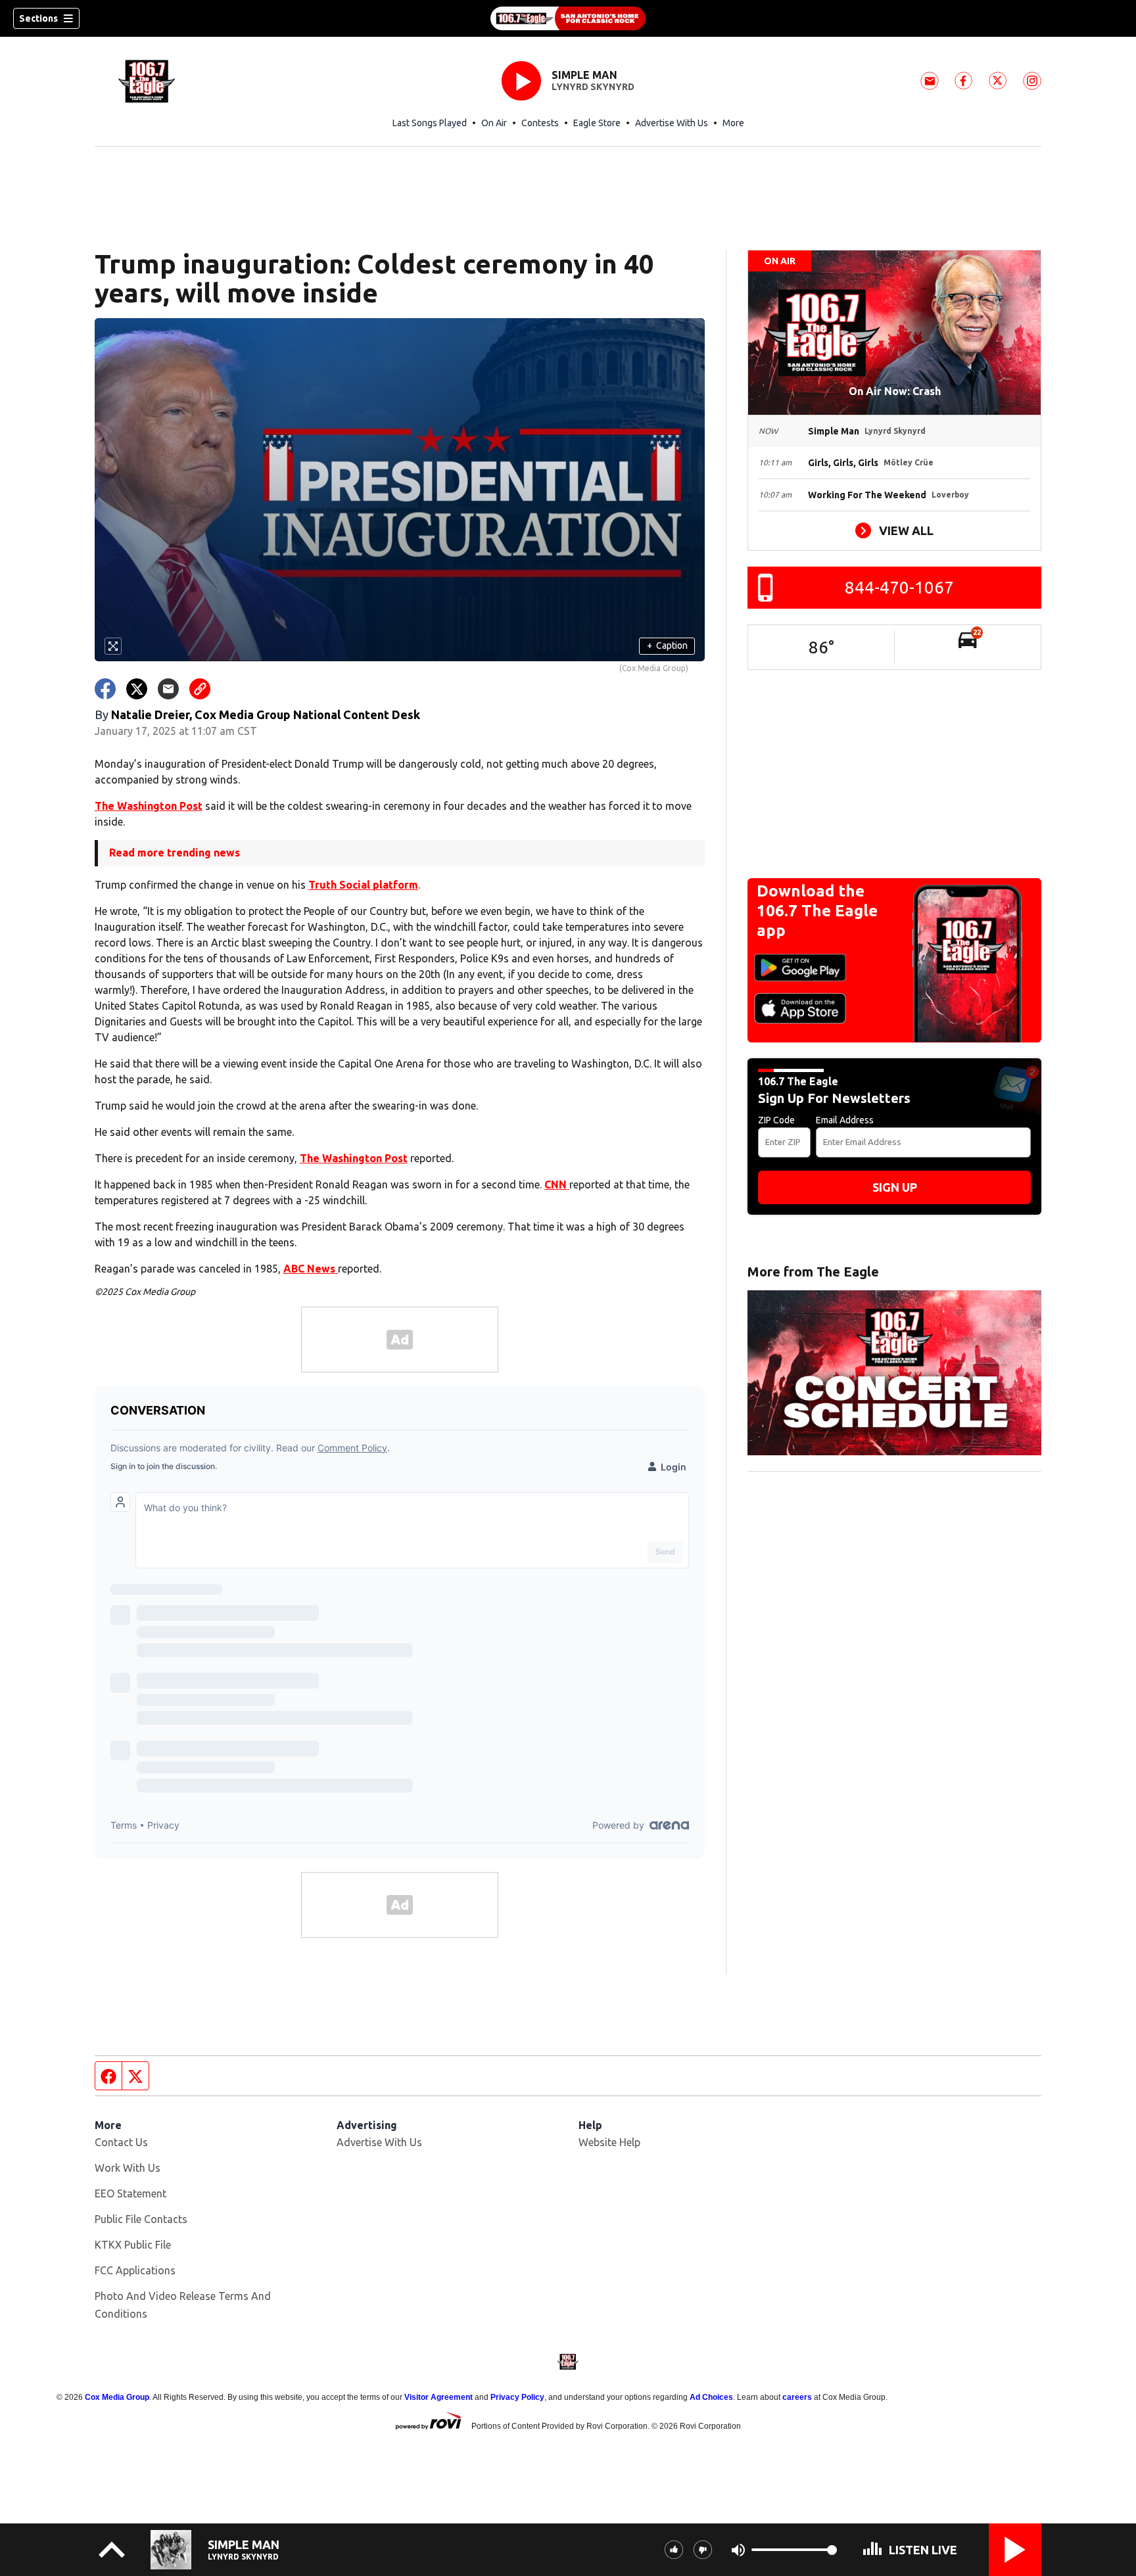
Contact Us (121, 2142)
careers (797, 2397)
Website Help (609, 2142)
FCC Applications (135, 2270)
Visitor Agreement (438, 2397)
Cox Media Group (117, 2397)
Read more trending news (175, 853)
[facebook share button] (105, 689)
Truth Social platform (363, 885)
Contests (540, 123)
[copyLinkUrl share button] (200, 689)
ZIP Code (776, 1120)
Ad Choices (711, 2397)
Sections (38, 18)
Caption (667, 645)
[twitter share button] (137, 689)
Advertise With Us (672, 123)
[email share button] (168, 689)
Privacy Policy (517, 2397)
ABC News (311, 1269)
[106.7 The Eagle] (568, 18)
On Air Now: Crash (895, 391)
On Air (494, 123)
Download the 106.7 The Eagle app (817, 911)
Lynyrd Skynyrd (593, 87)
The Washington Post (149, 806)
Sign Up (895, 1187)
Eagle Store (597, 123)
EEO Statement (130, 2193)
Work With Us (128, 2168)
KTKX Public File (133, 2245)
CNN (557, 1184)
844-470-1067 (899, 587)
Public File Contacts (141, 2219)
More (733, 123)
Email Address (845, 1120)
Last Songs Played (430, 123)
